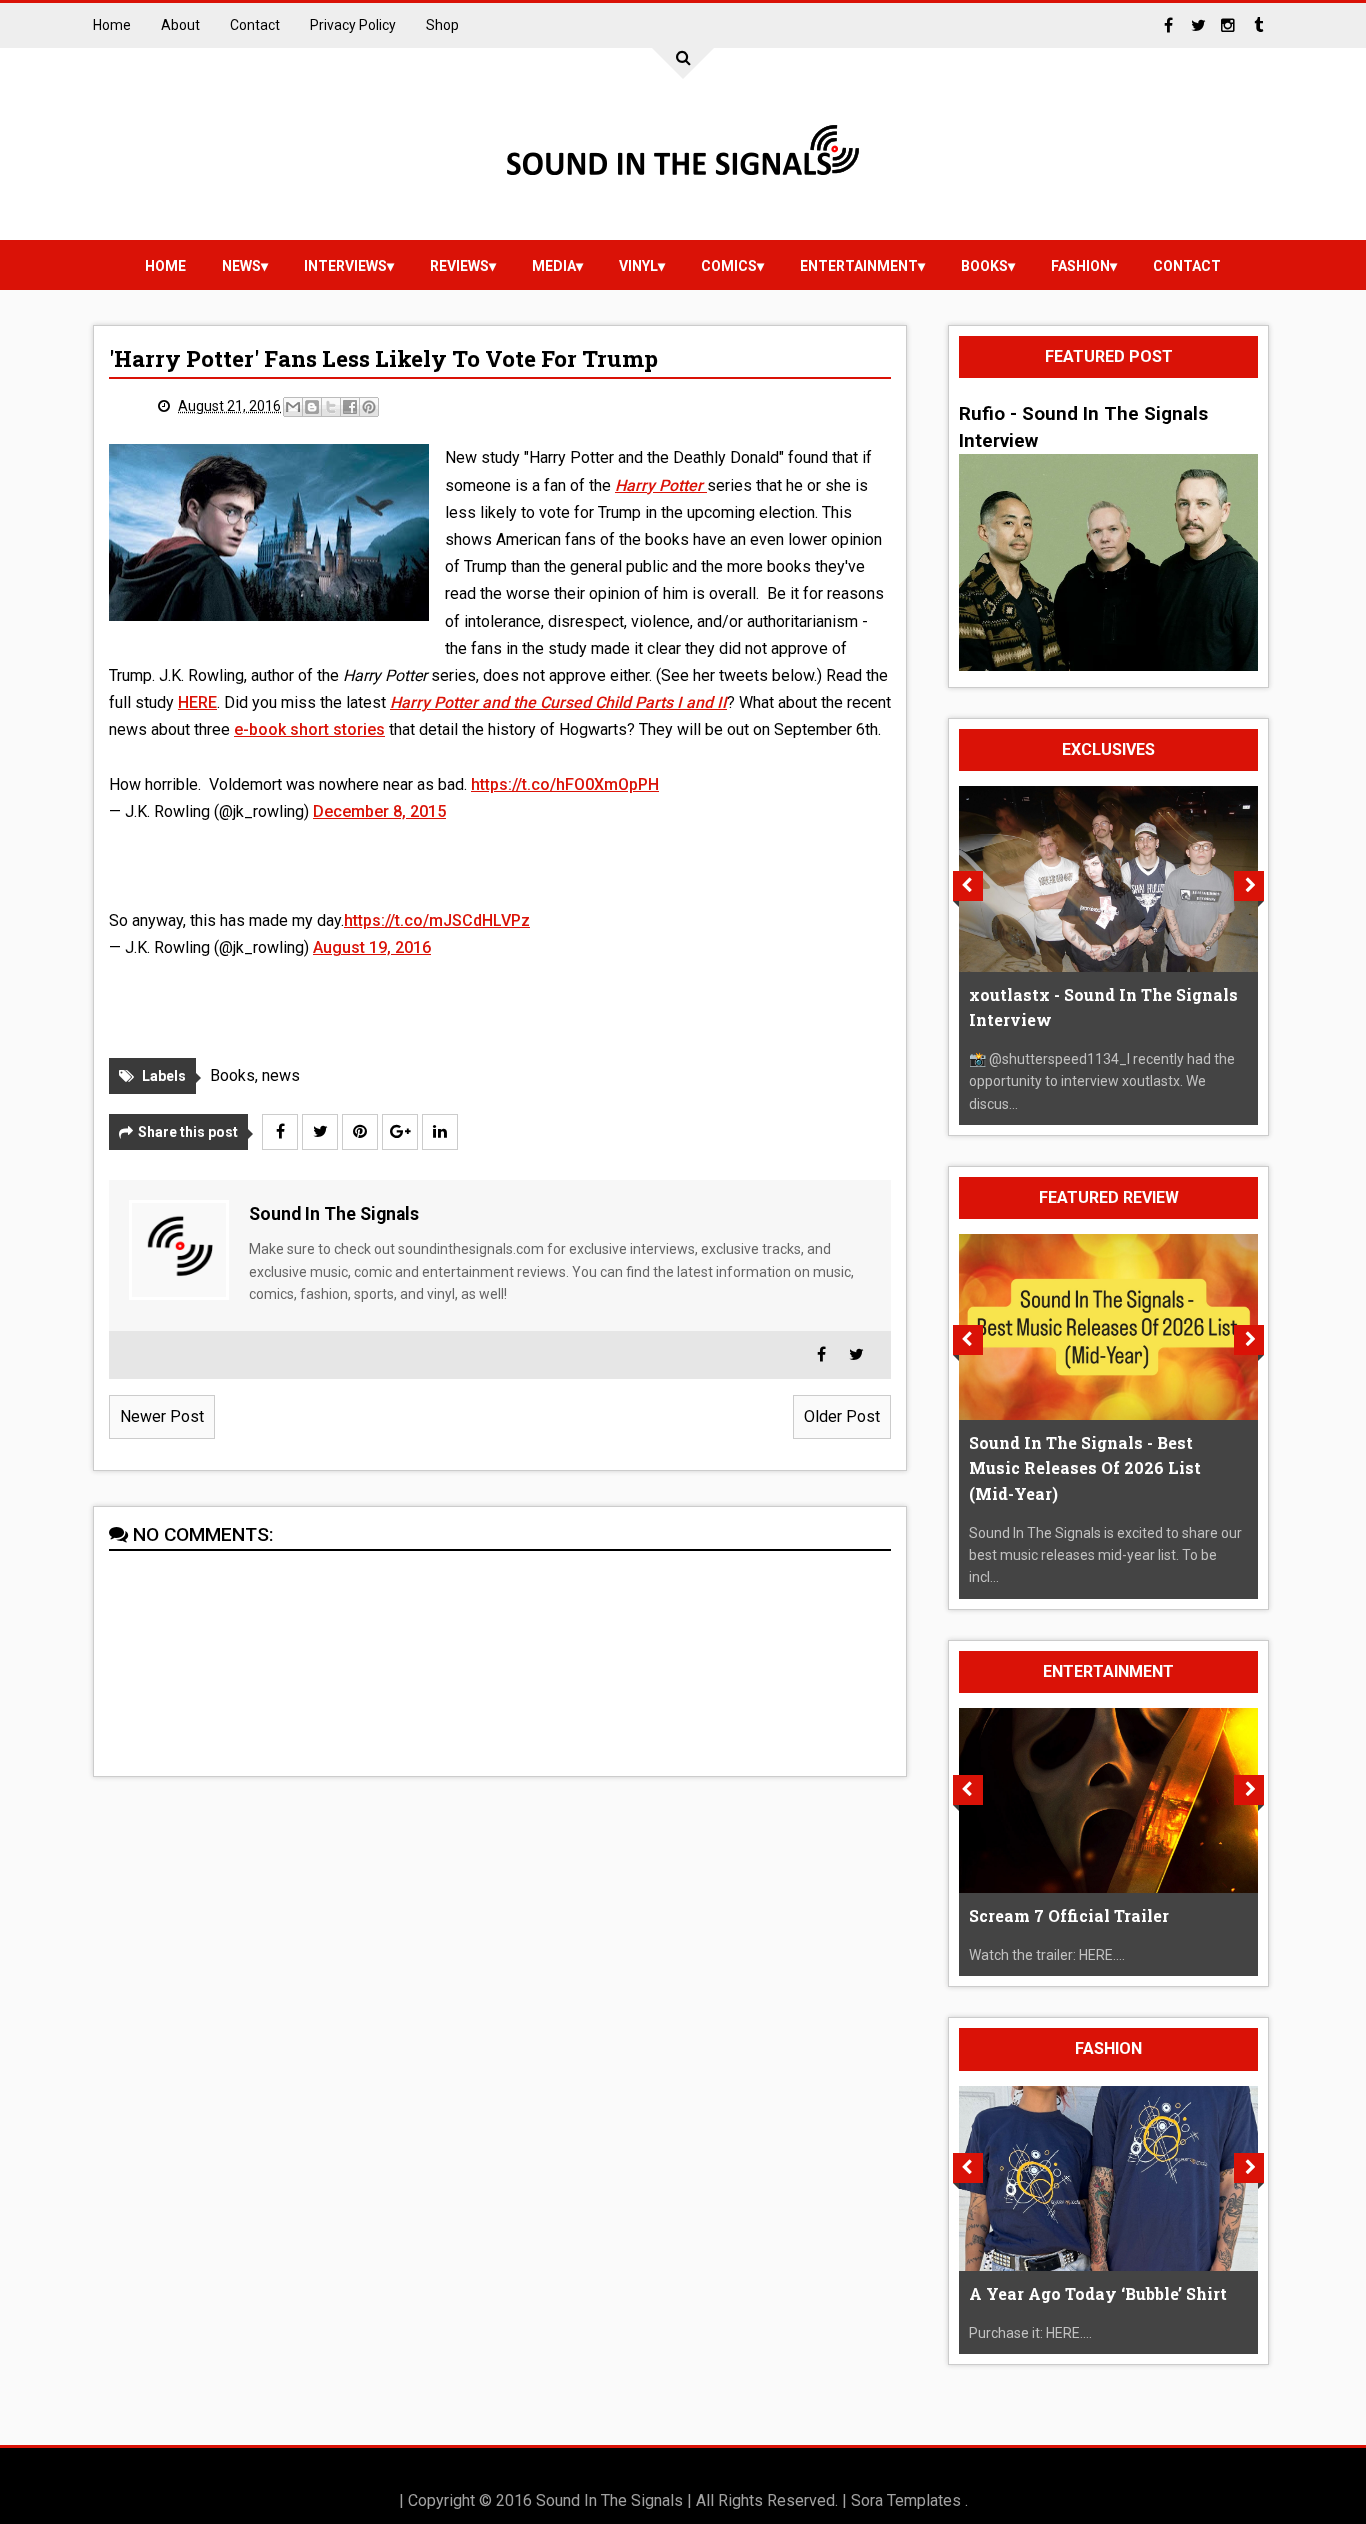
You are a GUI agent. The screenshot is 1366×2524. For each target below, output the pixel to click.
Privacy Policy (353, 25)
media (554, 266)
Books (984, 266)
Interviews (345, 266)
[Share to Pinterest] (369, 407)
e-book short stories (309, 729)
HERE (197, 702)
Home (112, 25)
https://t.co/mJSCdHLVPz (437, 920)
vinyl (638, 266)
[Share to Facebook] (350, 407)
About (180, 25)
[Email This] (293, 407)
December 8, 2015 (379, 811)
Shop (442, 25)
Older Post (842, 1416)
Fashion (1080, 266)
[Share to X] (331, 407)
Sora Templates (906, 2500)
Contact (255, 25)
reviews (459, 266)
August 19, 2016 (372, 947)
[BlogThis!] (312, 407)
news (241, 266)
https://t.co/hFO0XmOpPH (565, 784)
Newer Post (162, 1416)
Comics (729, 266)
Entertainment (859, 266)
